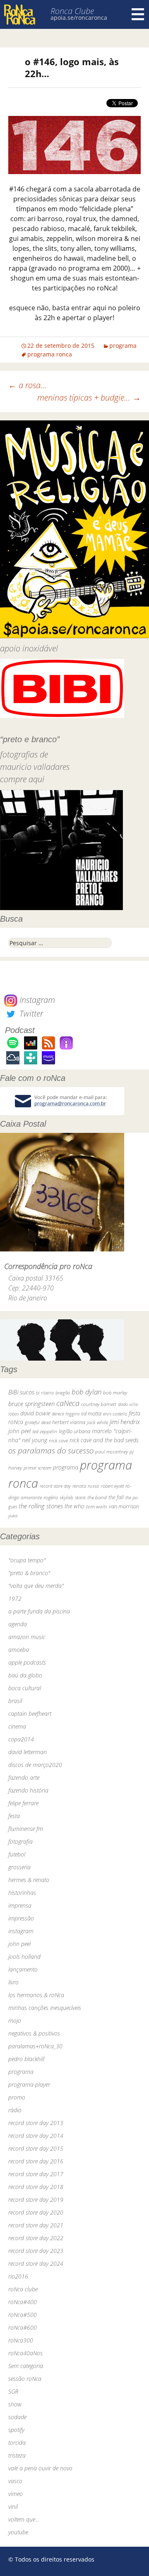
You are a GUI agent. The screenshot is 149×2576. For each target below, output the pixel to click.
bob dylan (87, 1392)
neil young (35, 1440)
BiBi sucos (21, 1392)
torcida (17, 2443)
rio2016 (18, 2276)
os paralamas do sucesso (51, 1450)
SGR (13, 2391)
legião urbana (74, 1431)
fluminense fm (26, 1829)
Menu (138, 14)
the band (97, 1497)
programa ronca (50, 354)
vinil (13, 2506)
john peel (19, 1431)
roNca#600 (23, 2327)
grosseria (19, 1867)
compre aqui (22, 779)
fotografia (20, 1841)
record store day (55, 1486)
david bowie (35, 1413)
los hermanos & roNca (36, 1995)
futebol (17, 1854)
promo (17, 2097)
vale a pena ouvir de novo (40, 2468)
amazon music (27, 1637)
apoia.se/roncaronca (79, 18)
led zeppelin (45, 1431)
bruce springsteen (31, 1404)
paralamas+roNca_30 (35, 2046)
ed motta (91, 1414)
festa (14, 1816)
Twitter (30, 1013)
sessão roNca (25, 2379)
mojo (15, 2020)
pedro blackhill (26, 2059)
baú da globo (25, 1675)
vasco (15, 2481)
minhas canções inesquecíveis (45, 2008)
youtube (18, 2532)
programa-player (29, 2084)
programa (123, 346)
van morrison (124, 1506)
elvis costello (115, 1414)
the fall (116, 1497)
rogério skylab (58, 1497)
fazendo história (28, 1790)
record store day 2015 (36, 2148)
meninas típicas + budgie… (89, 397)
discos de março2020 (35, 1765)
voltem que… (24, 2519)
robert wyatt (112, 1486)
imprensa (20, 1905)
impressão (21, 1918)
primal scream (37, 1468)
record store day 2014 (36, 2136)
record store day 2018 (36, 2187)
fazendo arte (24, 1777)
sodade (17, 2417)
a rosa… (28, 385)
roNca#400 (23, 2302)
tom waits (97, 1506)
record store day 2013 (36, 2123)
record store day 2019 (36, 2200)
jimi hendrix (125, 1422)
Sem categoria (26, 2366)
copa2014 (21, 1739)
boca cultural (25, 1688)
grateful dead (38, 1422)
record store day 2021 (36, 2225)
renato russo (86, 1486)
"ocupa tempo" (27, 1560)
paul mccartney (112, 1452)
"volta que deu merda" (36, 1586)
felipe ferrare (23, 1803)
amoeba (19, 1650)
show (15, 2404)
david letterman (28, 1752)
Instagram (36, 1000)
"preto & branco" (29, 1573)
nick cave (58, 1440)
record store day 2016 (36, 2161)
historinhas (22, 1893)
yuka (13, 1516)
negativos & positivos (34, 2033)
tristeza (17, 2455)
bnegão (63, 1393)
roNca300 (21, 2340)
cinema (17, 1726)
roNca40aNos (25, 2353)
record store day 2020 (36, 2212)
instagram (21, 1931)
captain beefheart (30, 1714)
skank (80, 1497)
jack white (97, 1422)
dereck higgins (66, 1414)
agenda (18, 1624)
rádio (15, 2110)
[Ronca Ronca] (20, 15)
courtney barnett (99, 1404)
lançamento (23, 1969)
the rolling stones (41, 1506)
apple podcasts (27, 1662)
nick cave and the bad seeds (104, 1440)
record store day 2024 (36, 2263)
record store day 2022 (36, 2238)
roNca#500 (23, 2315)
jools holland (24, 1957)
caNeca (68, 1403)
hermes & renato (29, 1880)
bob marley (115, 1393)
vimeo (16, 2494)
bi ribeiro (45, 1393)
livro (13, 1982)
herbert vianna (69, 1422)
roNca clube (23, 2289)
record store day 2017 (36, 2174)
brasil (15, 1701)
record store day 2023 (36, 2251)
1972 (15, 1598)
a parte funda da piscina (39, 1611)
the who (74, 1506)
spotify (16, 2430)
